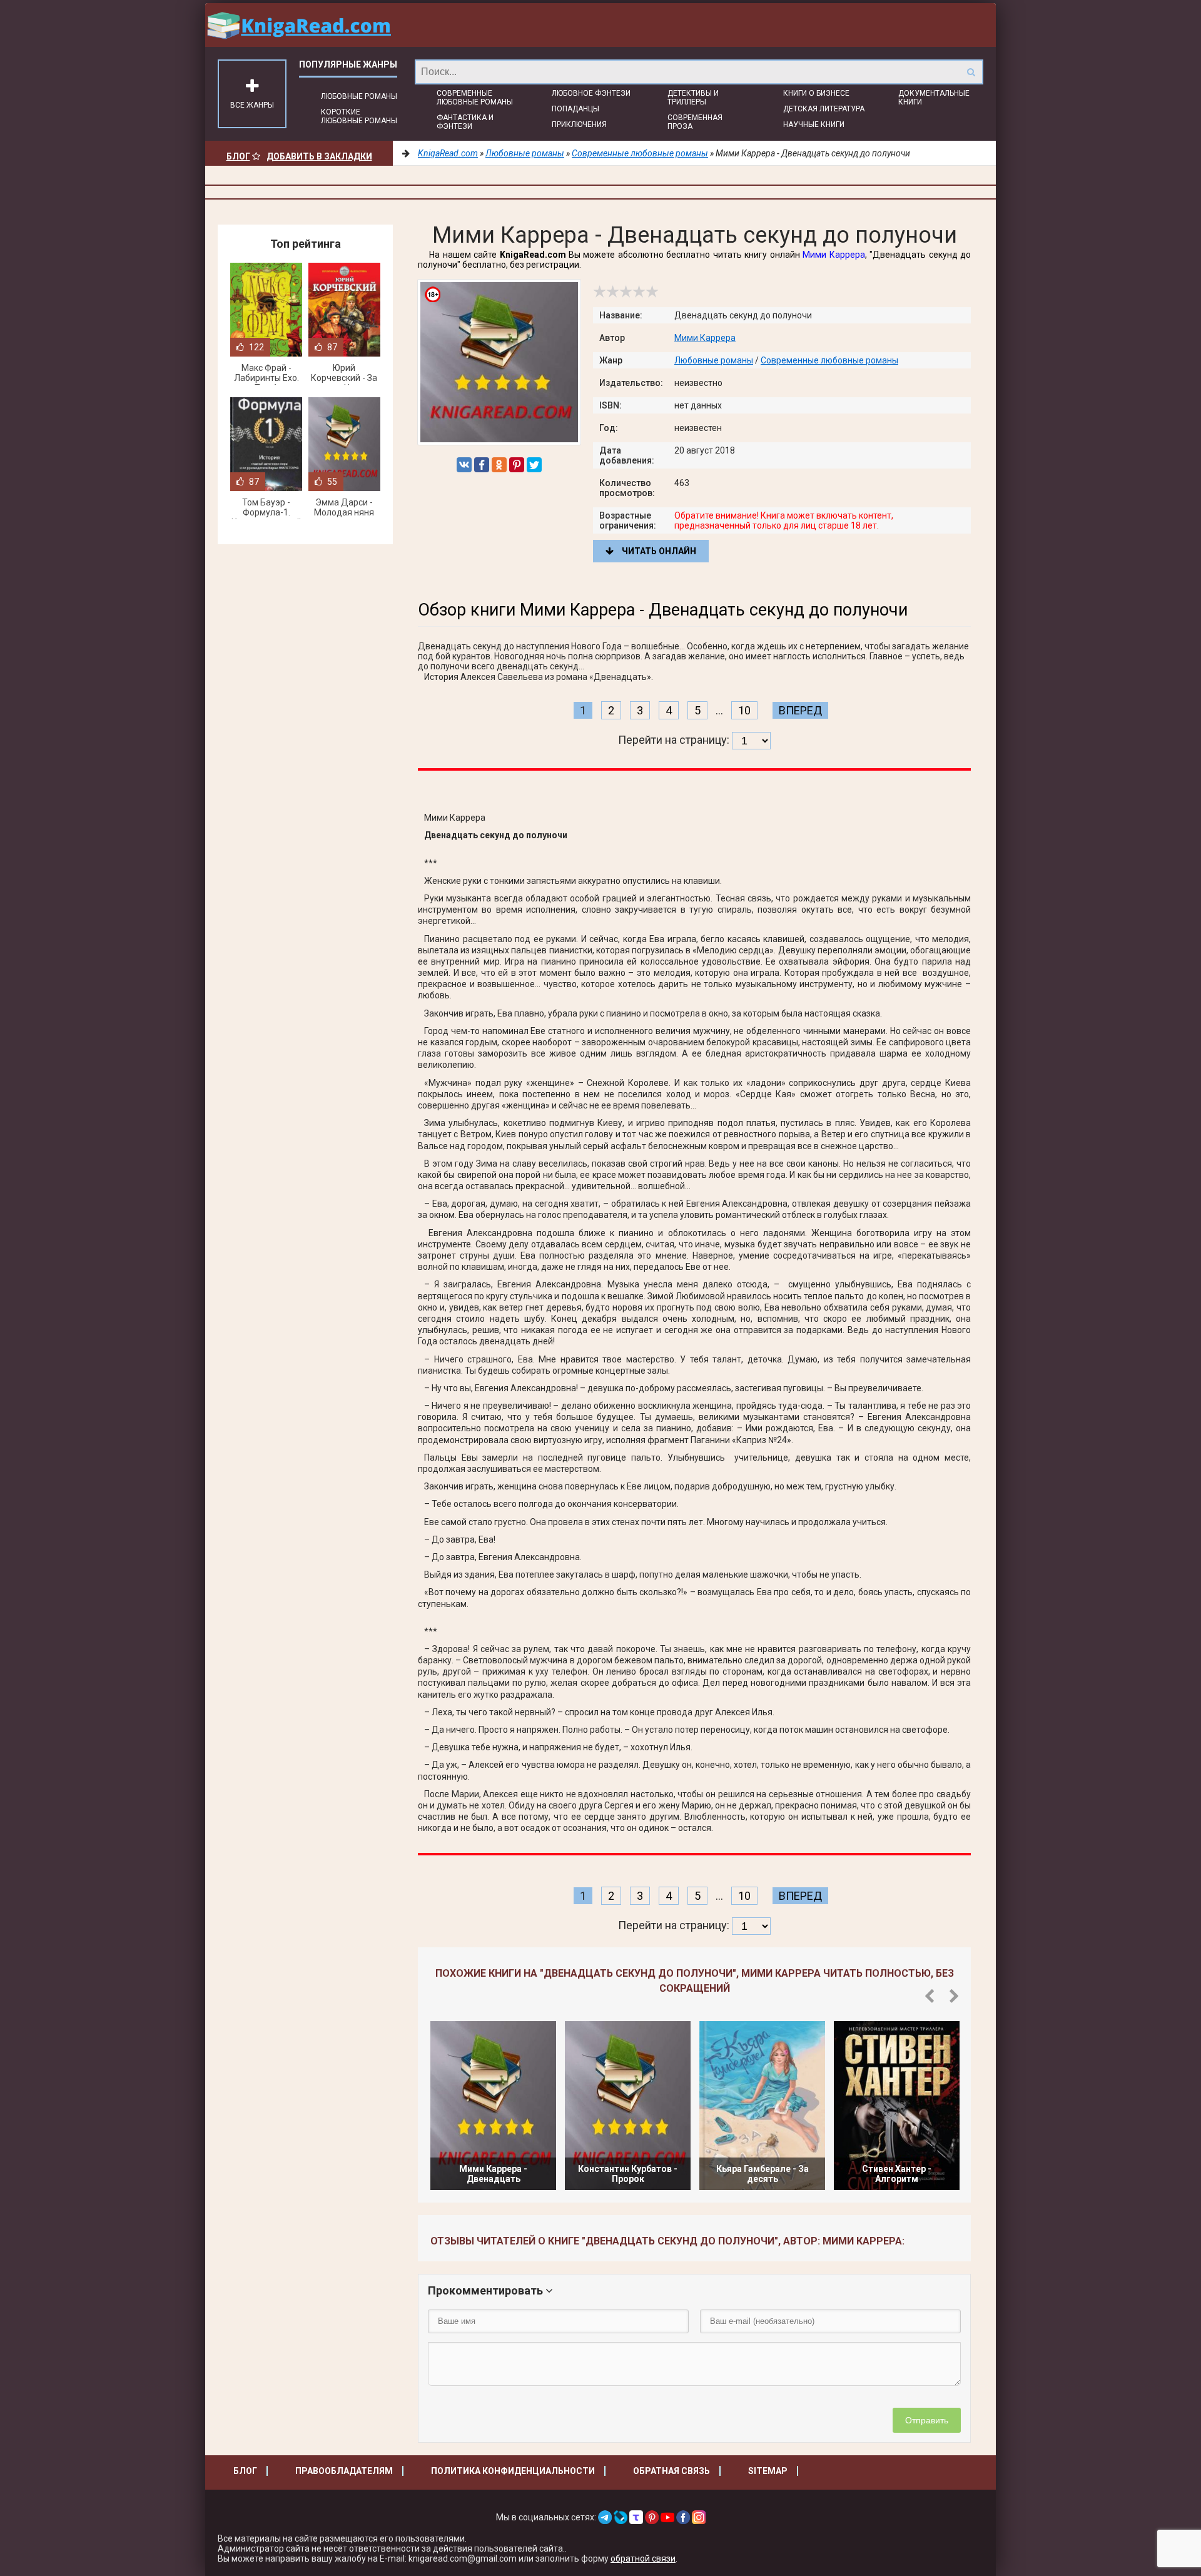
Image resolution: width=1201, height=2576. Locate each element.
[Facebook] (482, 465)
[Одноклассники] (499, 465)
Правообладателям (344, 2471)
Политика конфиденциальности (513, 2471)
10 (744, 710)
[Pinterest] (517, 465)
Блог (238, 156)
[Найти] (971, 72)
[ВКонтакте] (464, 465)
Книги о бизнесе (816, 93)
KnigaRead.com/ (299, 25)
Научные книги (814, 124)
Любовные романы (359, 96)
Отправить (927, 2420)
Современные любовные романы (475, 98)
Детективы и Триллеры (693, 98)
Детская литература (824, 109)
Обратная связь (671, 2471)
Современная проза (695, 122)
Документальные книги (934, 98)
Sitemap (768, 2471)
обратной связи (643, 2558)
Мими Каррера (834, 255)
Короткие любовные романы (359, 116)
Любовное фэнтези (591, 93)
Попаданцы (575, 109)
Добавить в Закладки (319, 156)
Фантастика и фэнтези (465, 122)
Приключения (579, 124)
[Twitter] (534, 465)
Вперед (800, 710)
